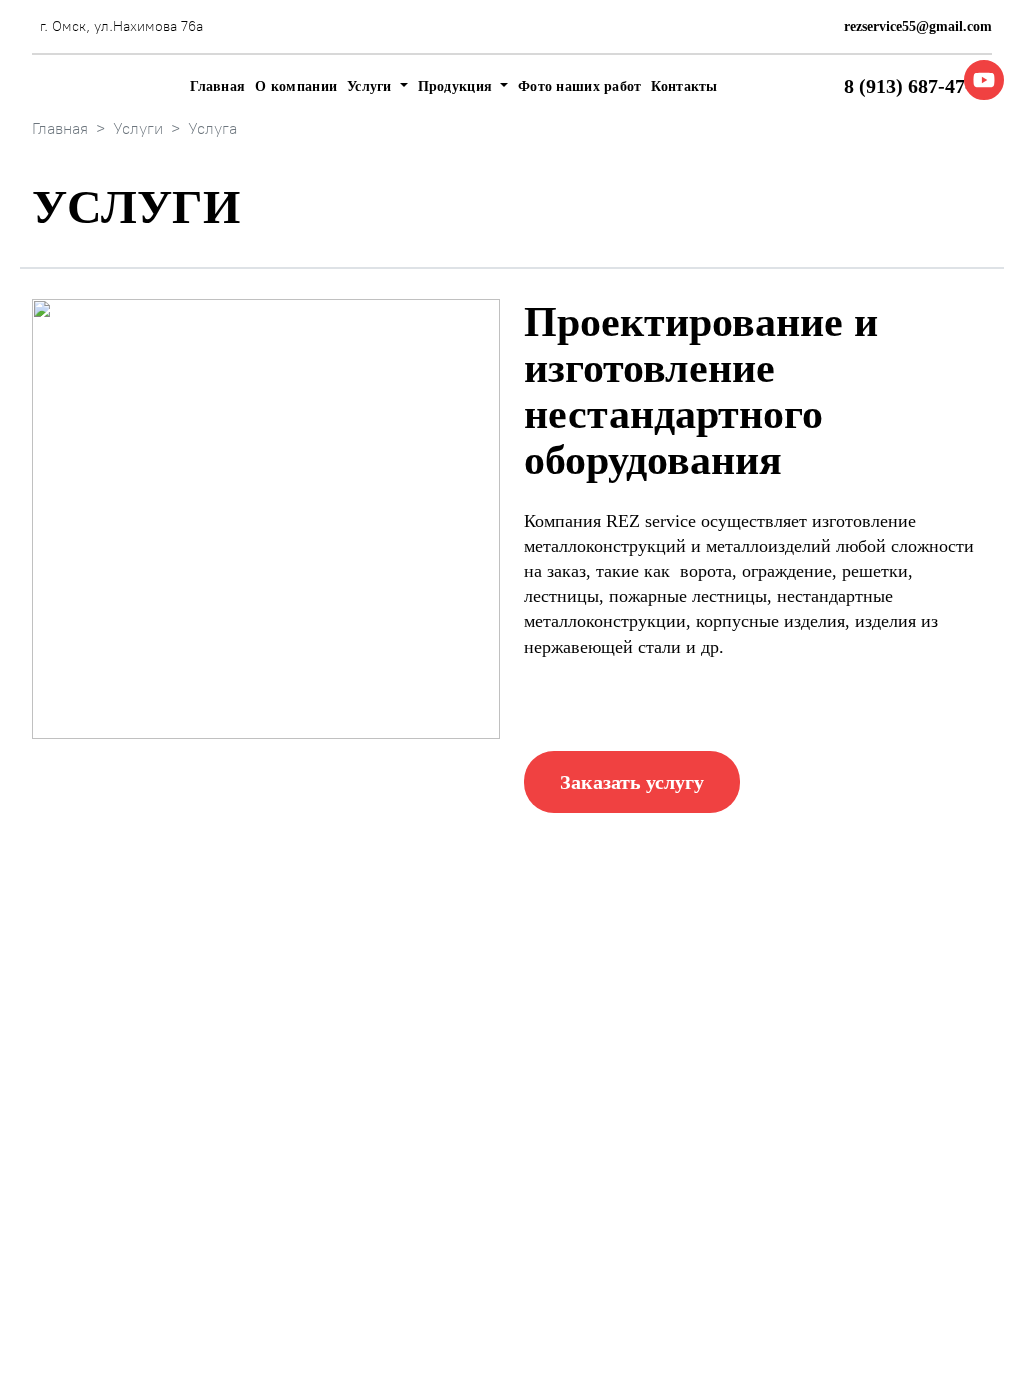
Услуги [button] (371, 86)
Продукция (283, 1125)
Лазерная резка (456, 1019)
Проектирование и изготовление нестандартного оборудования (721, 1082)
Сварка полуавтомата (692, 1145)
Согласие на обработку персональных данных (465, 1328)
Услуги (138, 128)
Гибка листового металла (491, 1097)
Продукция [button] (457, 86)
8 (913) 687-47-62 (918, 86)
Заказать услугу (632, 782)
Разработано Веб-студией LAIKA (878, 1304)
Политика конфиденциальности (417, 1304)
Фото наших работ (579, 86)
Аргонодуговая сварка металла (725, 1184)
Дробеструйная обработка (493, 1175)
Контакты (684, 86)
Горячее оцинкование (692, 1019)
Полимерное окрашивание (496, 1136)
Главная (217, 86)
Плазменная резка (466, 1058)
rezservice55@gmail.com (918, 26)
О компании (296, 86)
